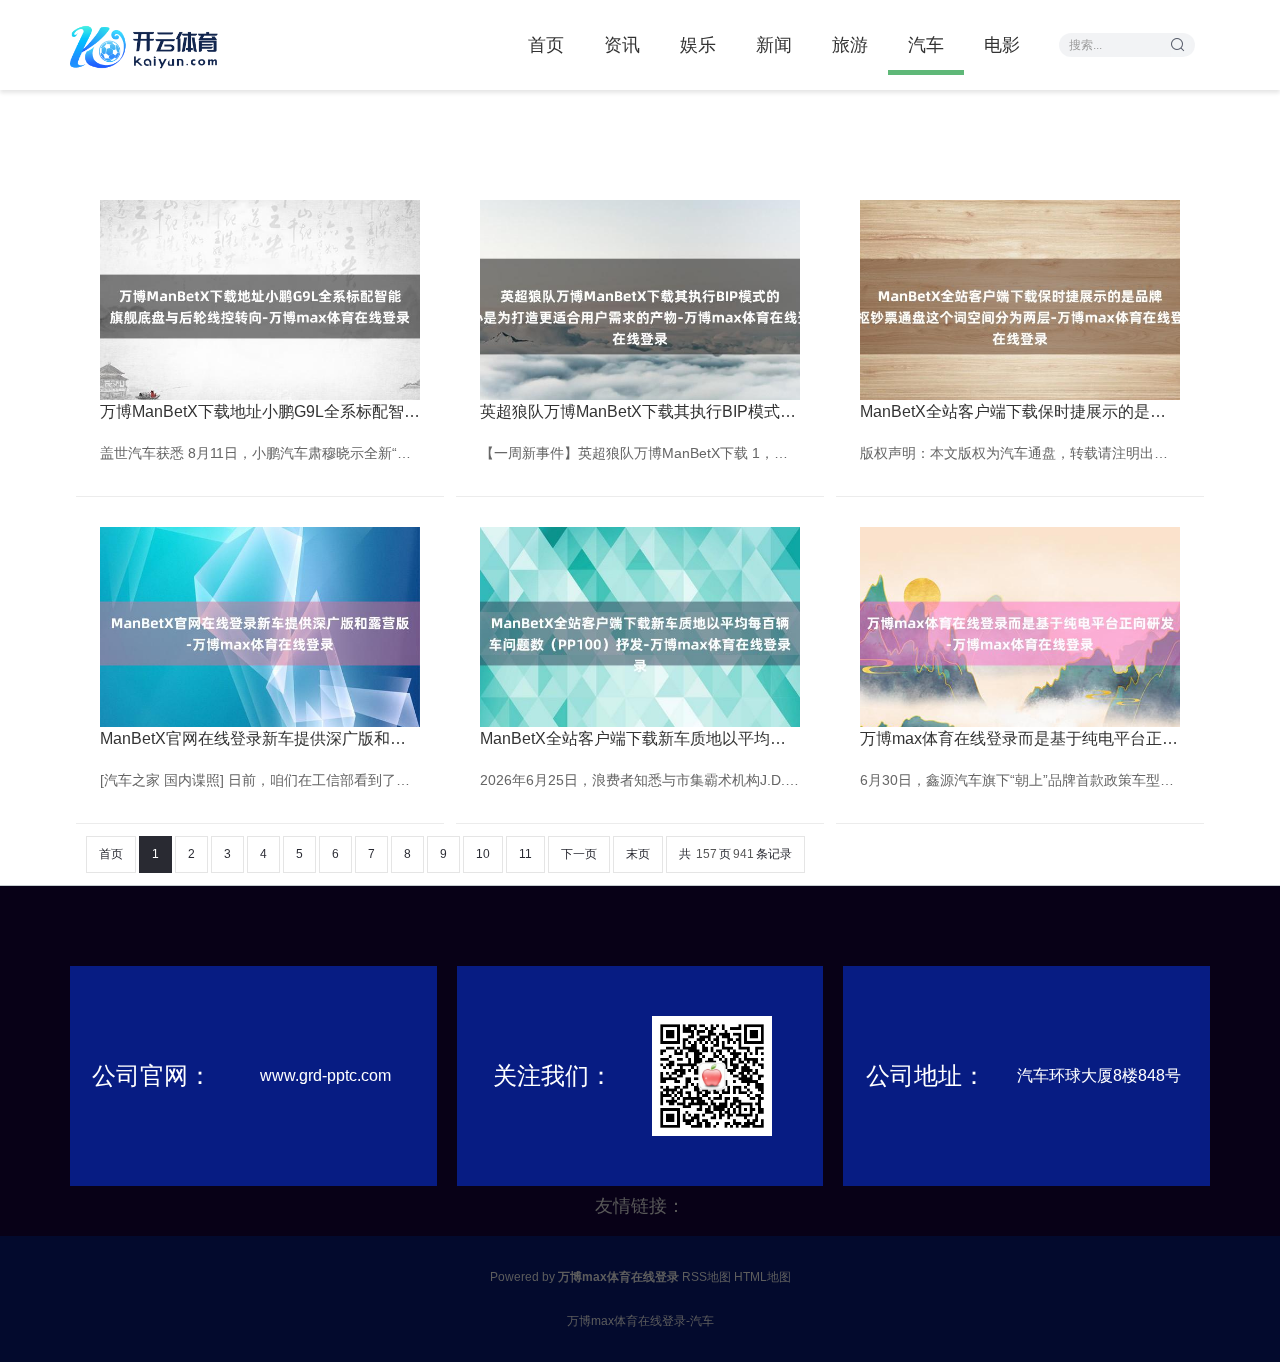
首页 (546, 45)
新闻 (774, 45)
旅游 (850, 45)
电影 (1002, 45)
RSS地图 (706, 1277)
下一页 (579, 854)
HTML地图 (762, 1277)
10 (483, 854)
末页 (638, 854)
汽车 (926, 45)
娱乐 (698, 45)
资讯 (622, 45)
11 (525, 854)
